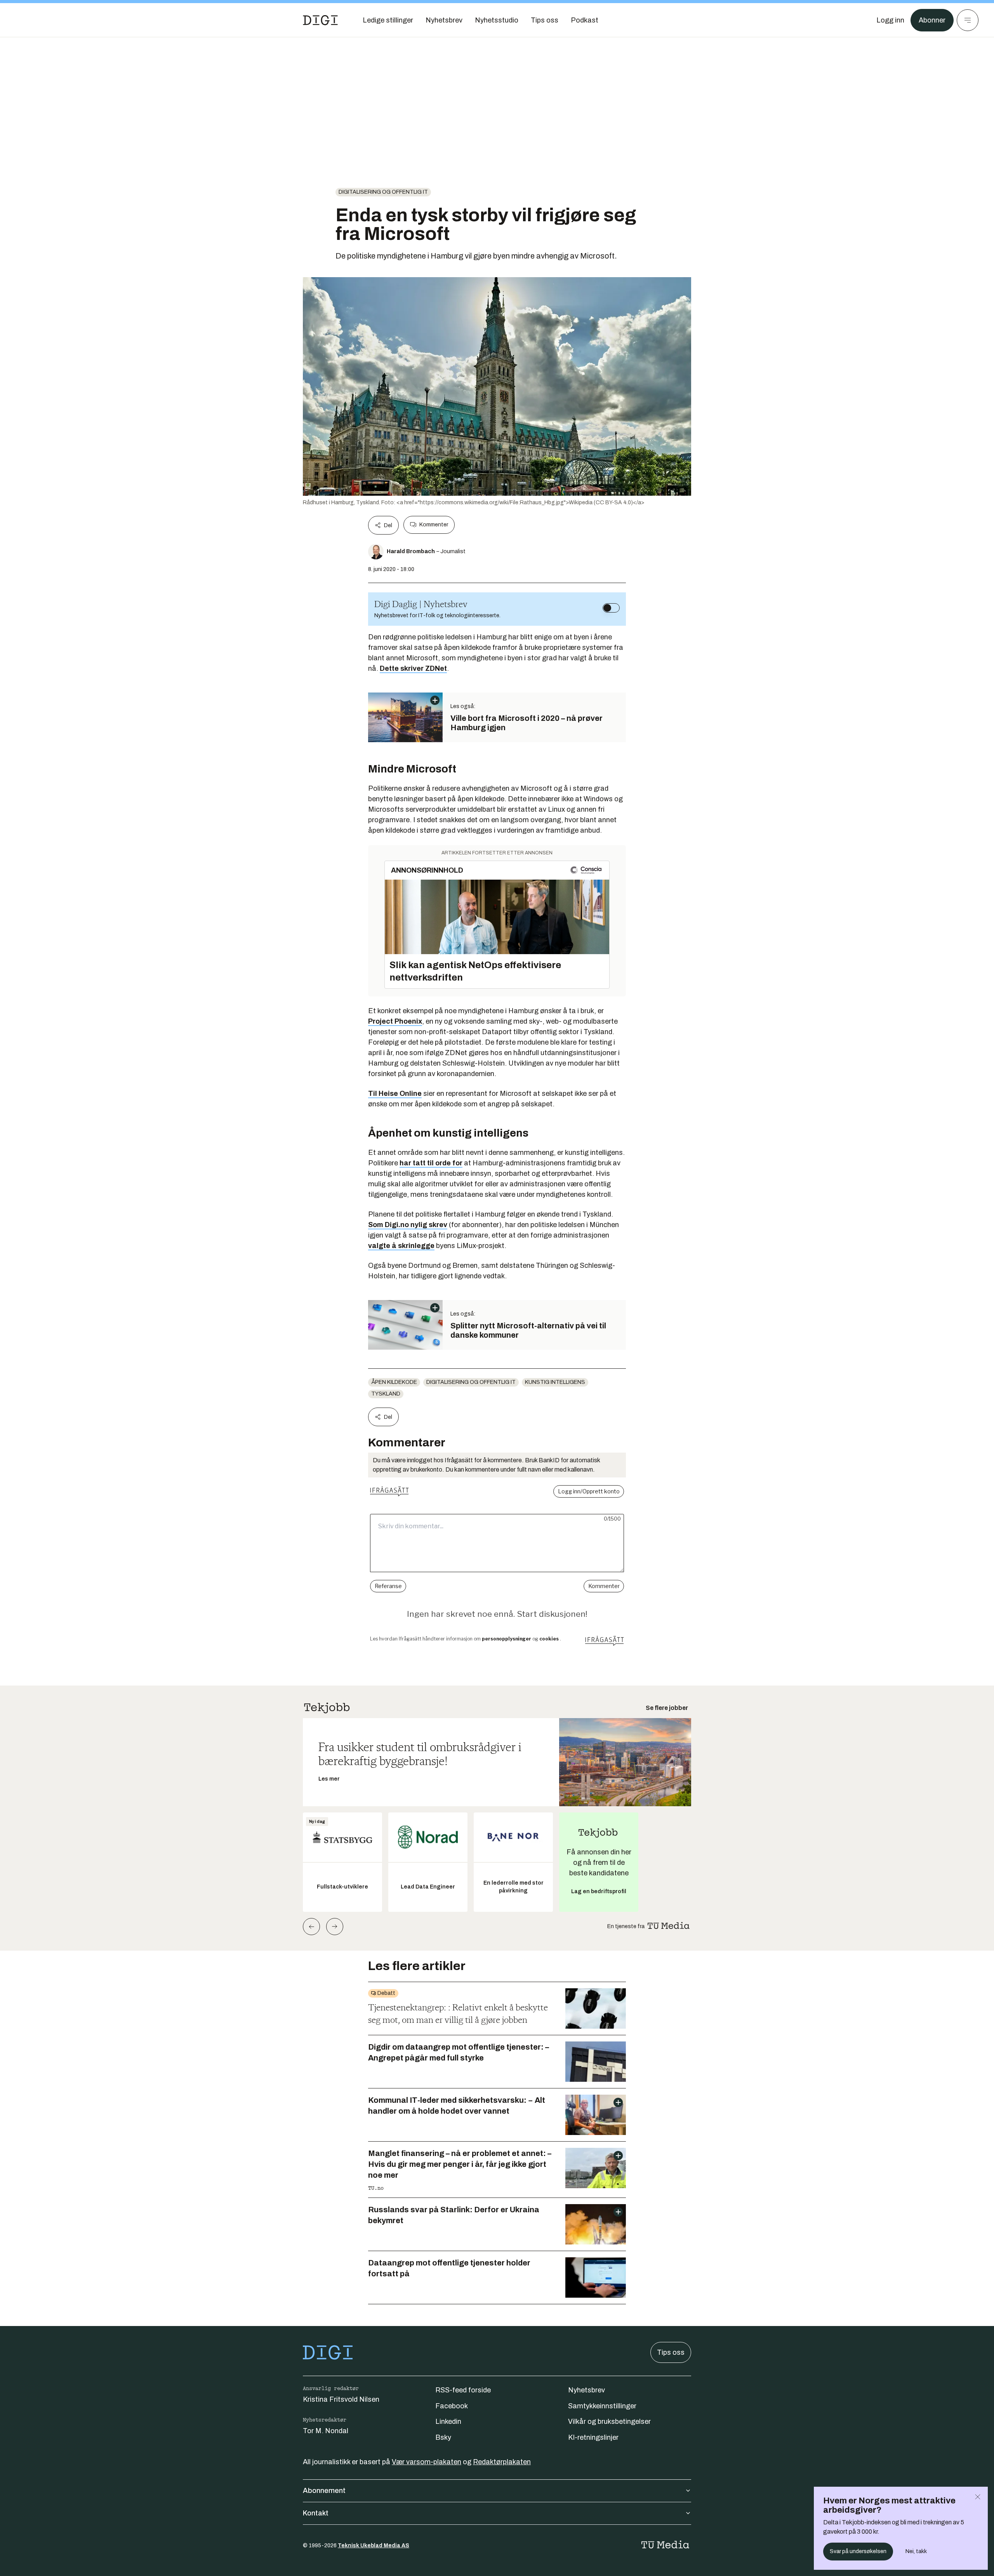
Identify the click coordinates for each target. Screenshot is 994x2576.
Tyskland (386, 1394)
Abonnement (324, 2491)
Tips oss (671, 2352)
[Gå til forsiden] (320, 20)
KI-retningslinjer (593, 2437)
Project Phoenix (395, 1021)
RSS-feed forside (463, 2390)
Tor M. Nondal (326, 2431)
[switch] (611, 608)
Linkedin (448, 2422)
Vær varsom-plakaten (427, 2462)
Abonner (932, 20)
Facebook (452, 2406)
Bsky (443, 2437)
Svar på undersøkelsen (858, 2551)
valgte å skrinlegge (401, 1246)
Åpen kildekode (394, 1382)
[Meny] (968, 20)
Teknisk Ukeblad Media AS (374, 2546)
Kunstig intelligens (555, 1382)
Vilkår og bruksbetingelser (609, 2422)
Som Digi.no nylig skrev (408, 1225)
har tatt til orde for (431, 1163)
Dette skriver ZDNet (413, 668)
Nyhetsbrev (586, 2390)
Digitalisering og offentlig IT (383, 192)
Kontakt (316, 2513)
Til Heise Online (395, 1094)
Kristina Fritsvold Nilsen (341, 2399)
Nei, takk (916, 2551)
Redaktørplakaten (502, 2462)
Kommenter (434, 525)
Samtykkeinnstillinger (602, 2406)
